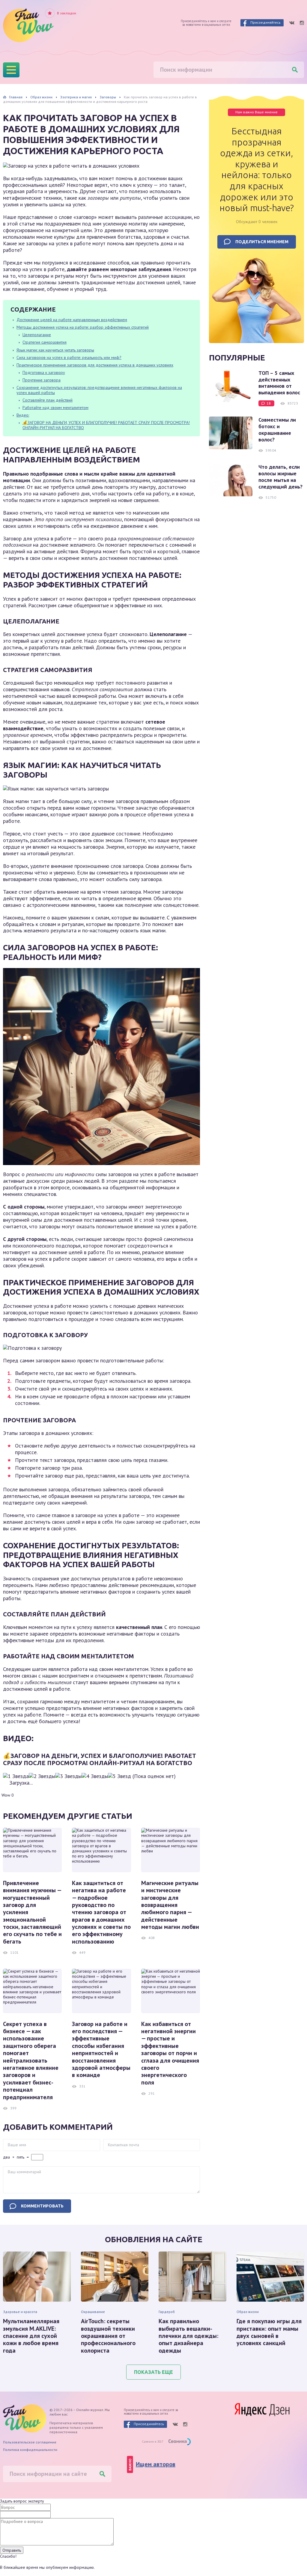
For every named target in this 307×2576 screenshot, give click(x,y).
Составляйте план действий (48, 400)
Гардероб (167, 2312)
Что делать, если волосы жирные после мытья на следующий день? (280, 477)
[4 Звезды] (95, 1776)
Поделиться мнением (262, 242)
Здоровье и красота (20, 2312)
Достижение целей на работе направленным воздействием (72, 320)
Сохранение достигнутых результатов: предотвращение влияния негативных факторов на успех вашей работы (99, 390)
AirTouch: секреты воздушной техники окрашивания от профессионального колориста (108, 2336)
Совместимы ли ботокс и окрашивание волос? (277, 430)
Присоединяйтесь (265, 22)
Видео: (23, 415)
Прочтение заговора (42, 380)
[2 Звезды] (42, 1776)
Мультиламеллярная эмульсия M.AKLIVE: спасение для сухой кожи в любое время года (31, 2336)
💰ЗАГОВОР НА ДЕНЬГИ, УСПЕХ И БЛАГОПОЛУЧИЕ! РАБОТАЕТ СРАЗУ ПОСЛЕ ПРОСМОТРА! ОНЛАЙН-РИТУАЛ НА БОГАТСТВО (106, 425)
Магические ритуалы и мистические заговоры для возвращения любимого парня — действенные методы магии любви (170, 1905)
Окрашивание (93, 2312)
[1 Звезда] (16, 1776)
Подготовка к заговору (44, 372)
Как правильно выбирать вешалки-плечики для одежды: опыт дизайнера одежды (188, 2336)
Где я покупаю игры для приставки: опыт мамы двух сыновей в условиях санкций (269, 2332)
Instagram (302, 23)
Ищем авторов (156, 2464)
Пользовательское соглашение (30, 2442)
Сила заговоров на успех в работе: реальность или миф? (69, 357)
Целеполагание (37, 335)
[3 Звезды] (68, 1776)
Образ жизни (248, 2312)
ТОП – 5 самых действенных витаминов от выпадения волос (279, 383)
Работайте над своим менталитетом (55, 408)
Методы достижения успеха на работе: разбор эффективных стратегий (83, 327)
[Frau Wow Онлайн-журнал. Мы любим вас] (28, 25)
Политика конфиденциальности (30, 2450)
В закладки (67, 13)
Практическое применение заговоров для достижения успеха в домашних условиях (95, 365)
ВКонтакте (292, 23)
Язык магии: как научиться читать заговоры (55, 350)
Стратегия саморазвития (45, 342)
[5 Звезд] (119, 1776)
